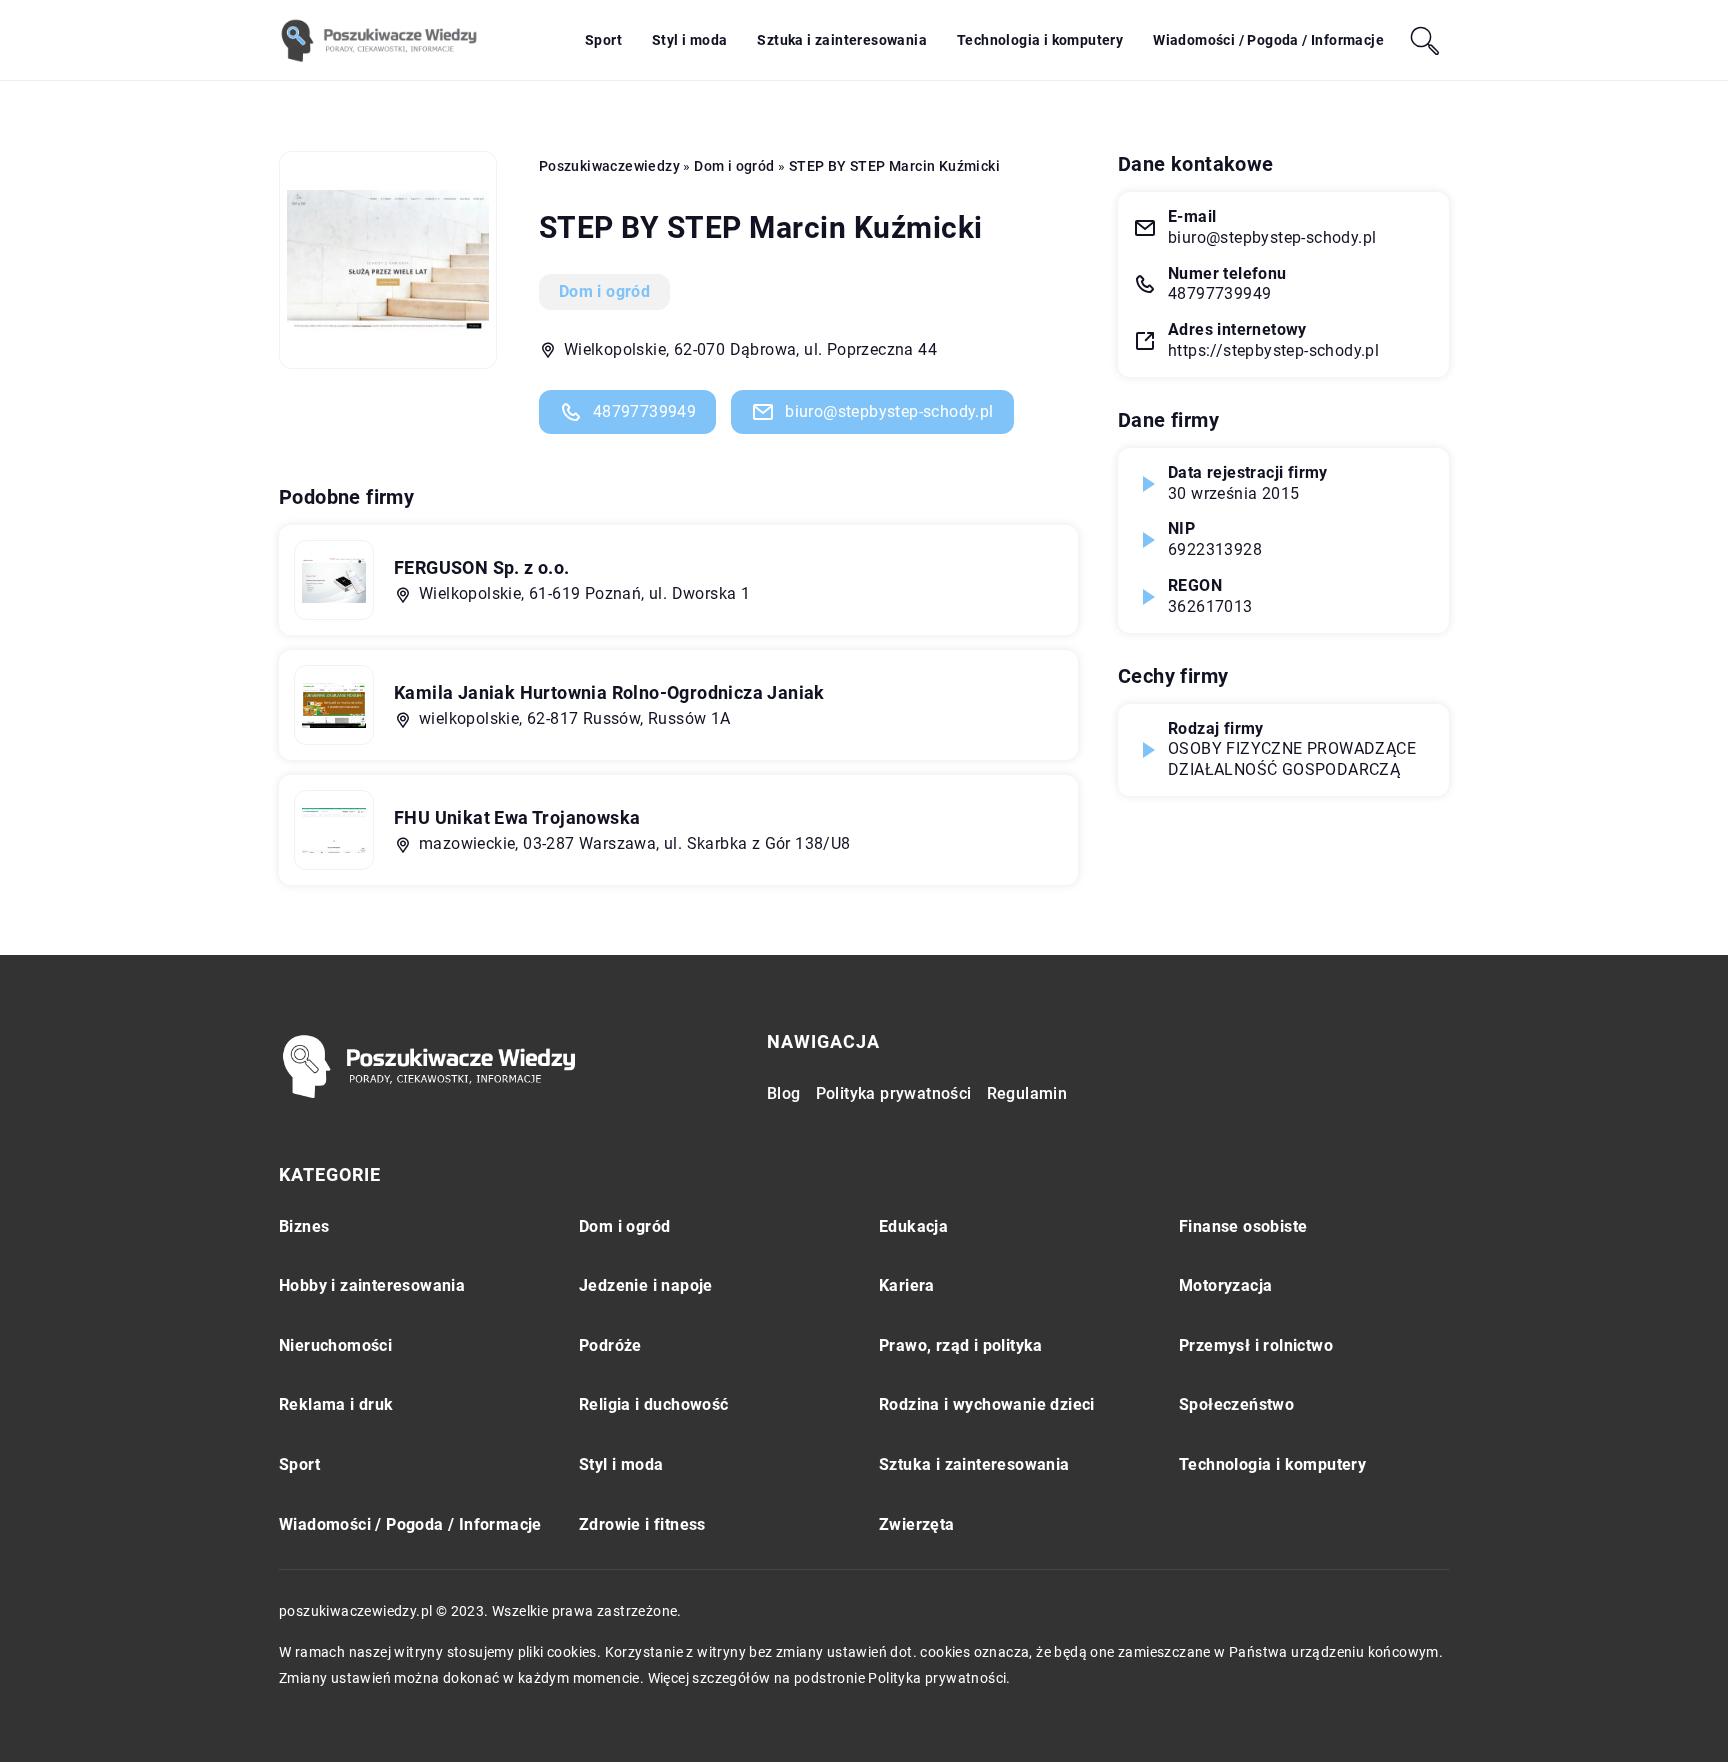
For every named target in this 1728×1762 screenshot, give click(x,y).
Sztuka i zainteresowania (842, 40)
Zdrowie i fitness (642, 1524)
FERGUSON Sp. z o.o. (482, 567)
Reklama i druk (336, 1404)
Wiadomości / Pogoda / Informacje (1268, 40)
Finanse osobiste (1243, 1226)
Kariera (907, 1285)
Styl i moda (689, 40)
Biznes (304, 1226)
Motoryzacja (1225, 1285)
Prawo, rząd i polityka (961, 1345)
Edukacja (913, 1226)
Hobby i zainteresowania (372, 1285)
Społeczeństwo (1236, 1404)
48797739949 (644, 411)
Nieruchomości (335, 1345)
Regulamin (1027, 1093)
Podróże (610, 1345)
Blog (784, 1093)
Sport (603, 40)
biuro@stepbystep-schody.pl (889, 411)
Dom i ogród (604, 291)
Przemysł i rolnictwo (1256, 1345)
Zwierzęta (917, 1524)
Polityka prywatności (894, 1093)
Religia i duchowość (654, 1404)
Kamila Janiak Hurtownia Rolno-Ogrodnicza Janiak (609, 692)
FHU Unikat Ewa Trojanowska (517, 817)
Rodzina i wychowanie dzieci (987, 1404)
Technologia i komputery (1040, 40)
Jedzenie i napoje (646, 1285)
